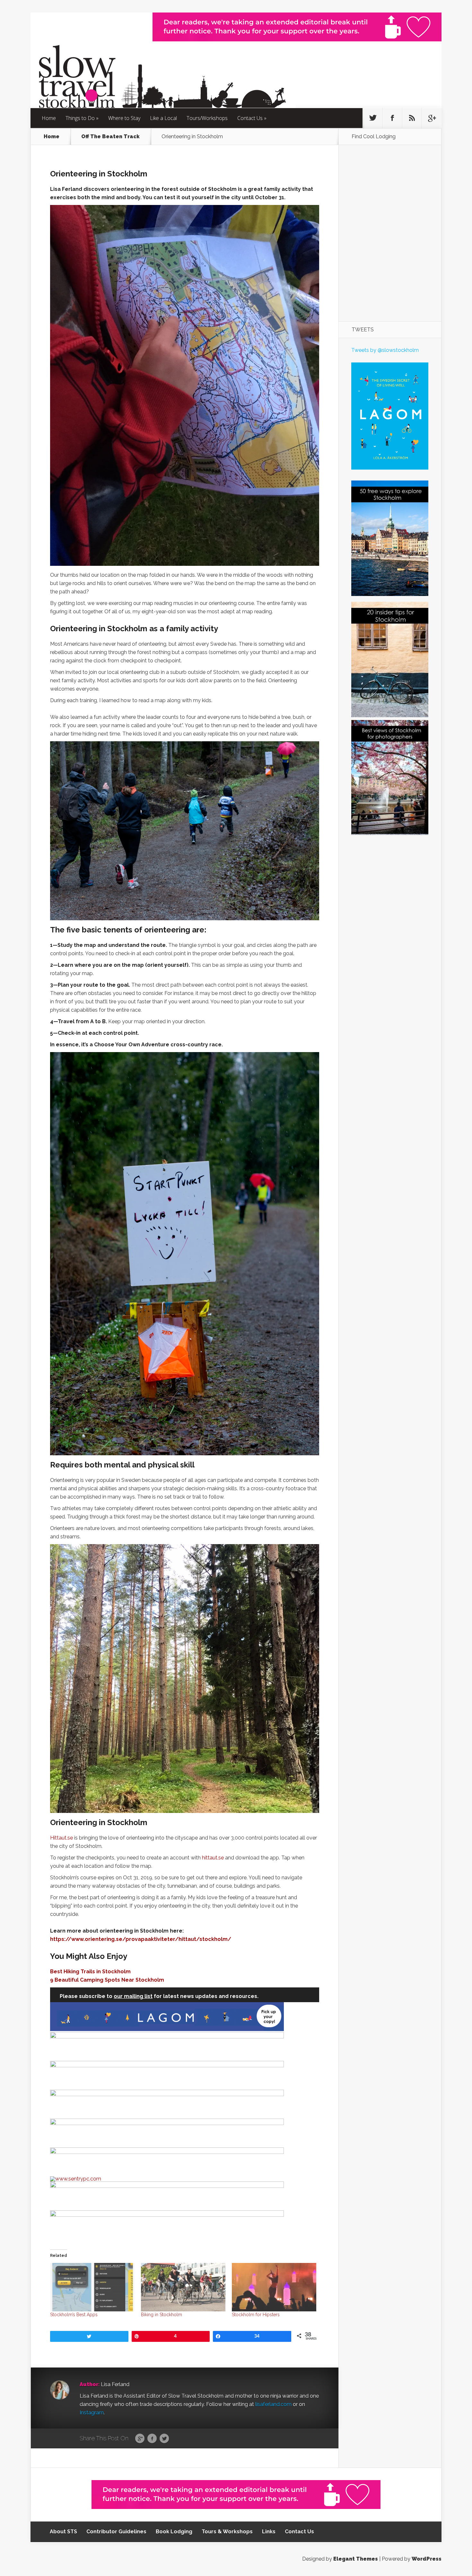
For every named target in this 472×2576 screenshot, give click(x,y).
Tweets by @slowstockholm (385, 350)
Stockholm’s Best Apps (74, 2315)
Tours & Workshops (227, 2532)
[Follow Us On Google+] (432, 118)
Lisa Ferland (115, 2384)
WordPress (427, 2559)
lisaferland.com (273, 2404)
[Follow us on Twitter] (373, 118)
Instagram (92, 2413)
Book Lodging (174, 2532)
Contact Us (250, 118)
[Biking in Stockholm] (183, 2287)
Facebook (152, 2439)
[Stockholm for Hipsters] (274, 2287)
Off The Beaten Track (110, 137)
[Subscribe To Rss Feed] (412, 118)
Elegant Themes (356, 2559)
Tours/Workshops (207, 118)
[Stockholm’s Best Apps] (92, 2287)
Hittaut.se (61, 1838)
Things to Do (80, 118)
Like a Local (163, 118)
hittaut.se (213, 1858)
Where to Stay (124, 118)
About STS (63, 2532)
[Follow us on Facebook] (392, 118)
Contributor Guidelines (116, 2532)
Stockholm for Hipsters (256, 2315)
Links (269, 2532)
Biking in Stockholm (162, 2315)
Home (49, 118)
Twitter (164, 2439)
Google (140, 2439)
